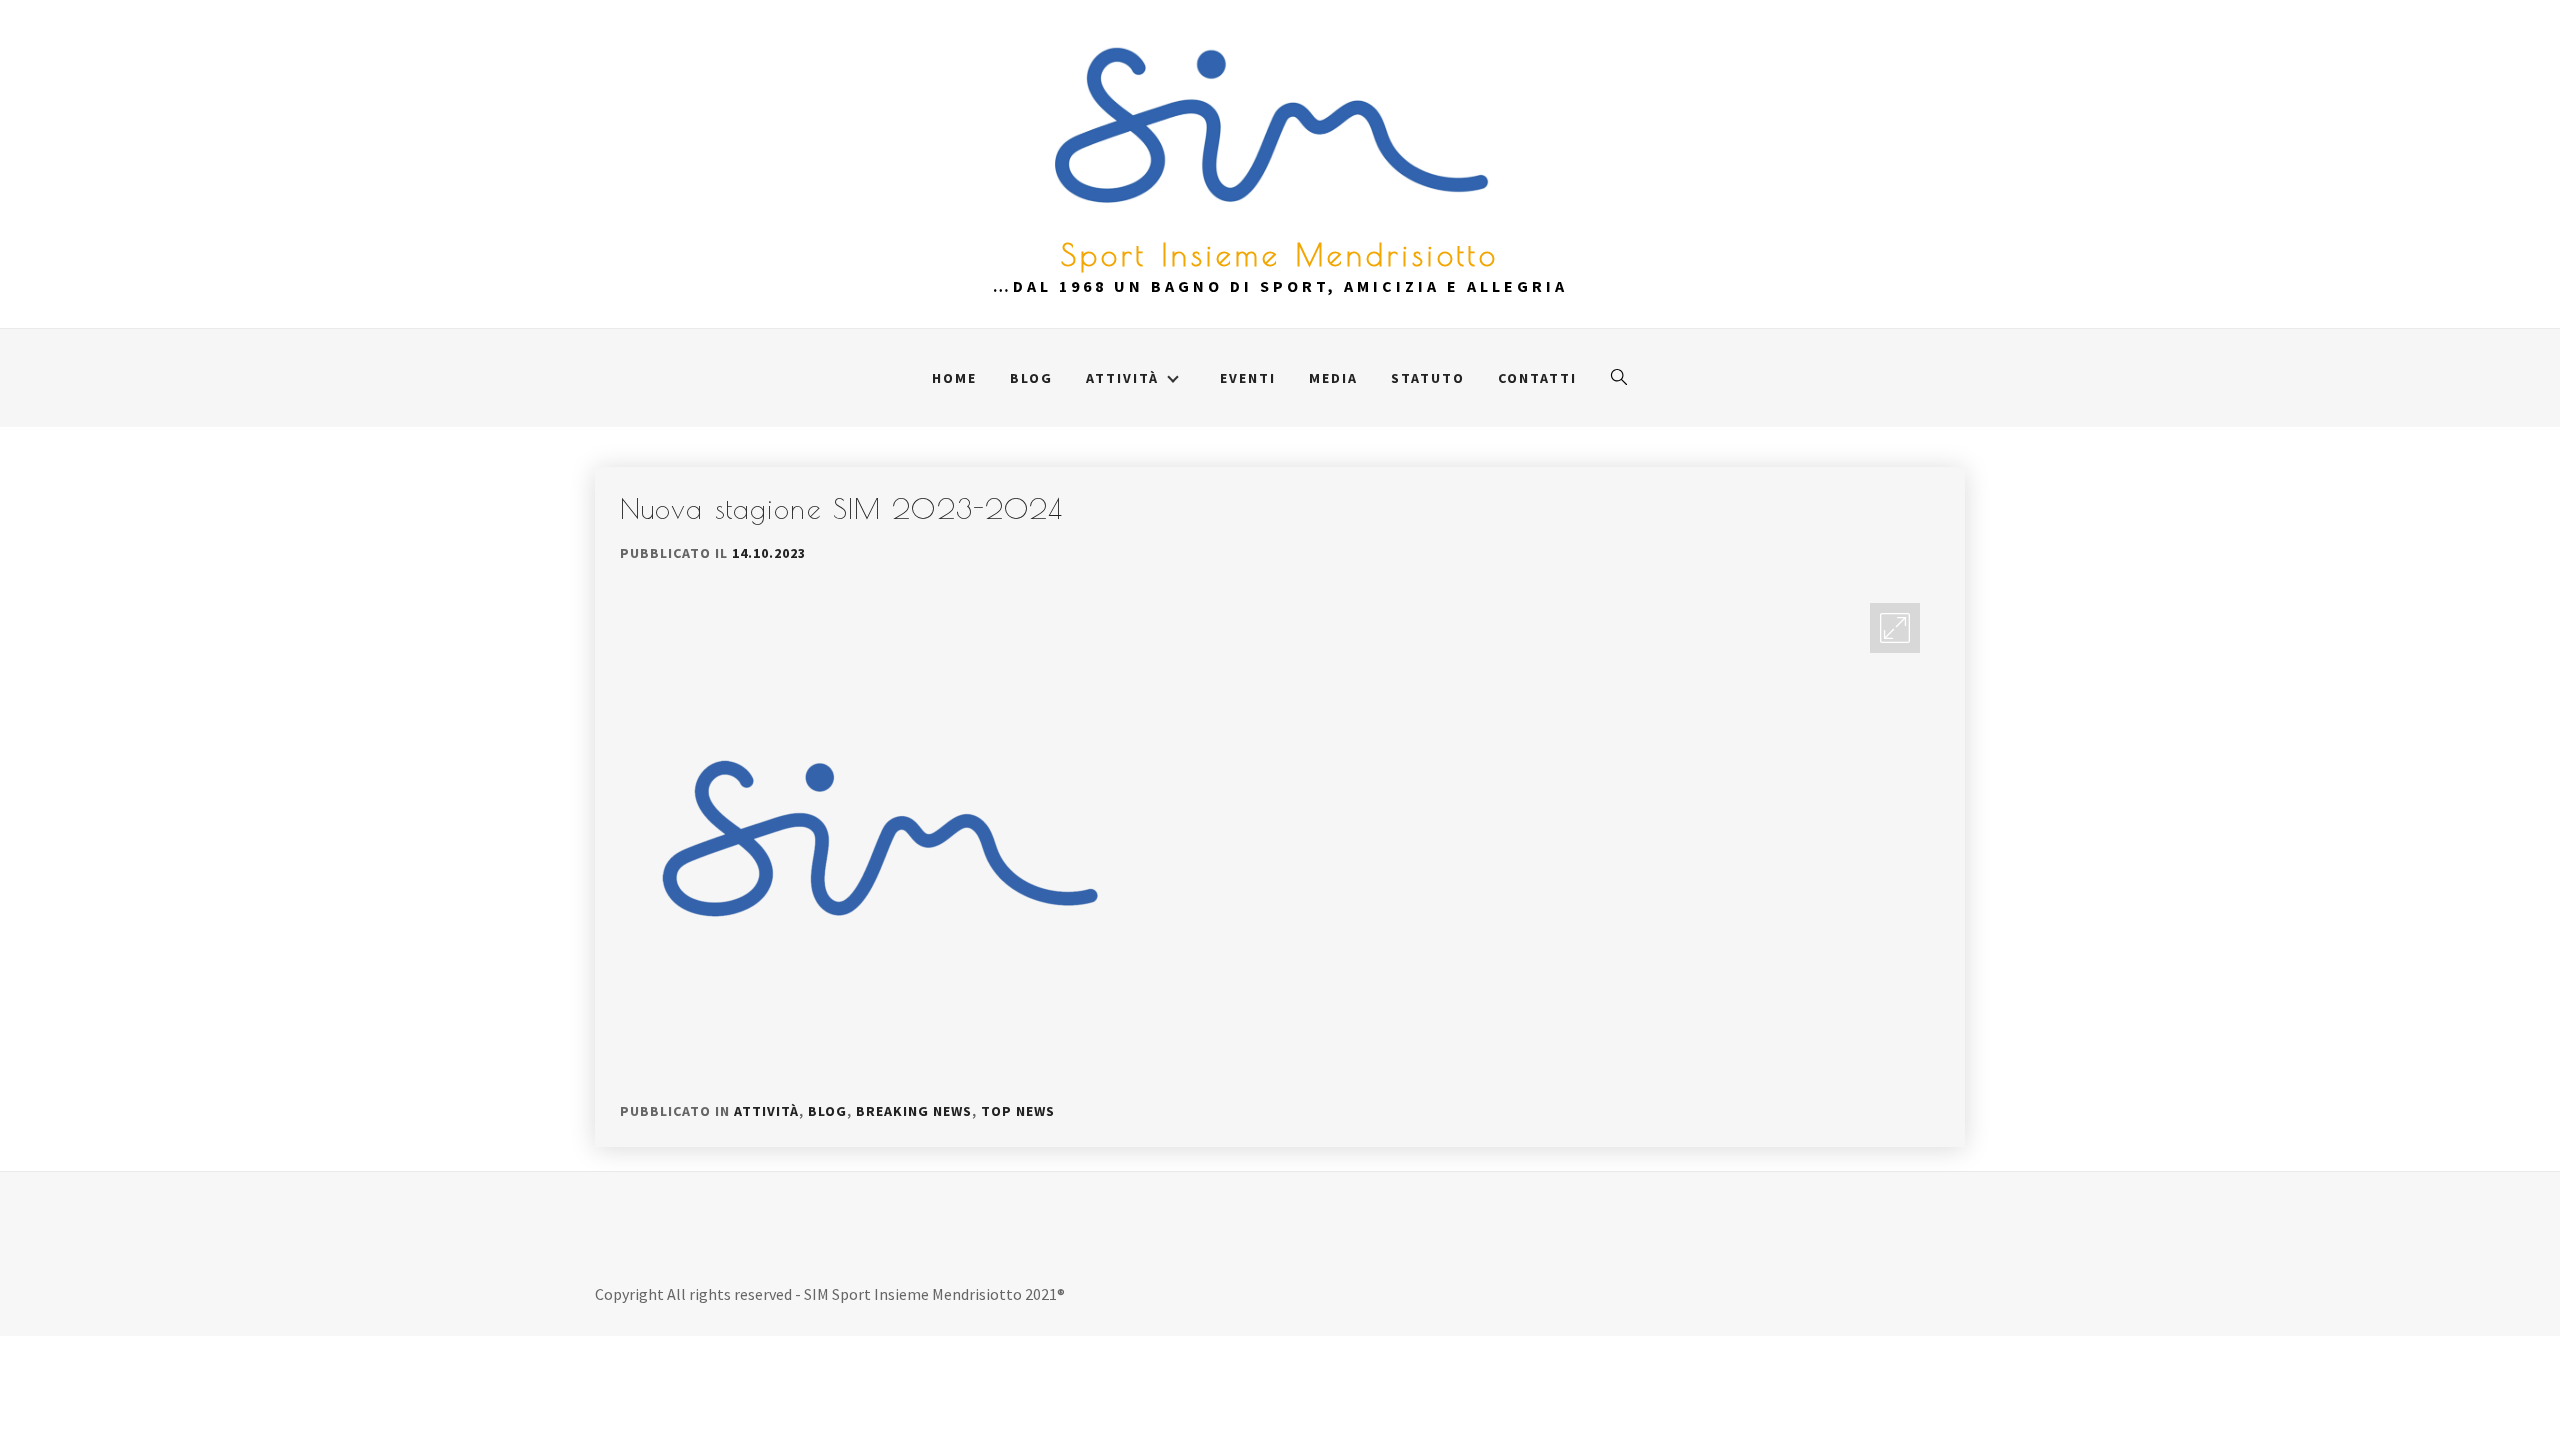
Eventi (1248, 378)
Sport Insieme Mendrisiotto (1280, 254)
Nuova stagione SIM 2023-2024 (841, 508)
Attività (766, 1111)
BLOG (1031, 378)
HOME (954, 378)
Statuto (1428, 378)
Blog (827, 1111)
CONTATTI (1537, 378)
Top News (1018, 1111)
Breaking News (914, 1111)
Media (1333, 378)
